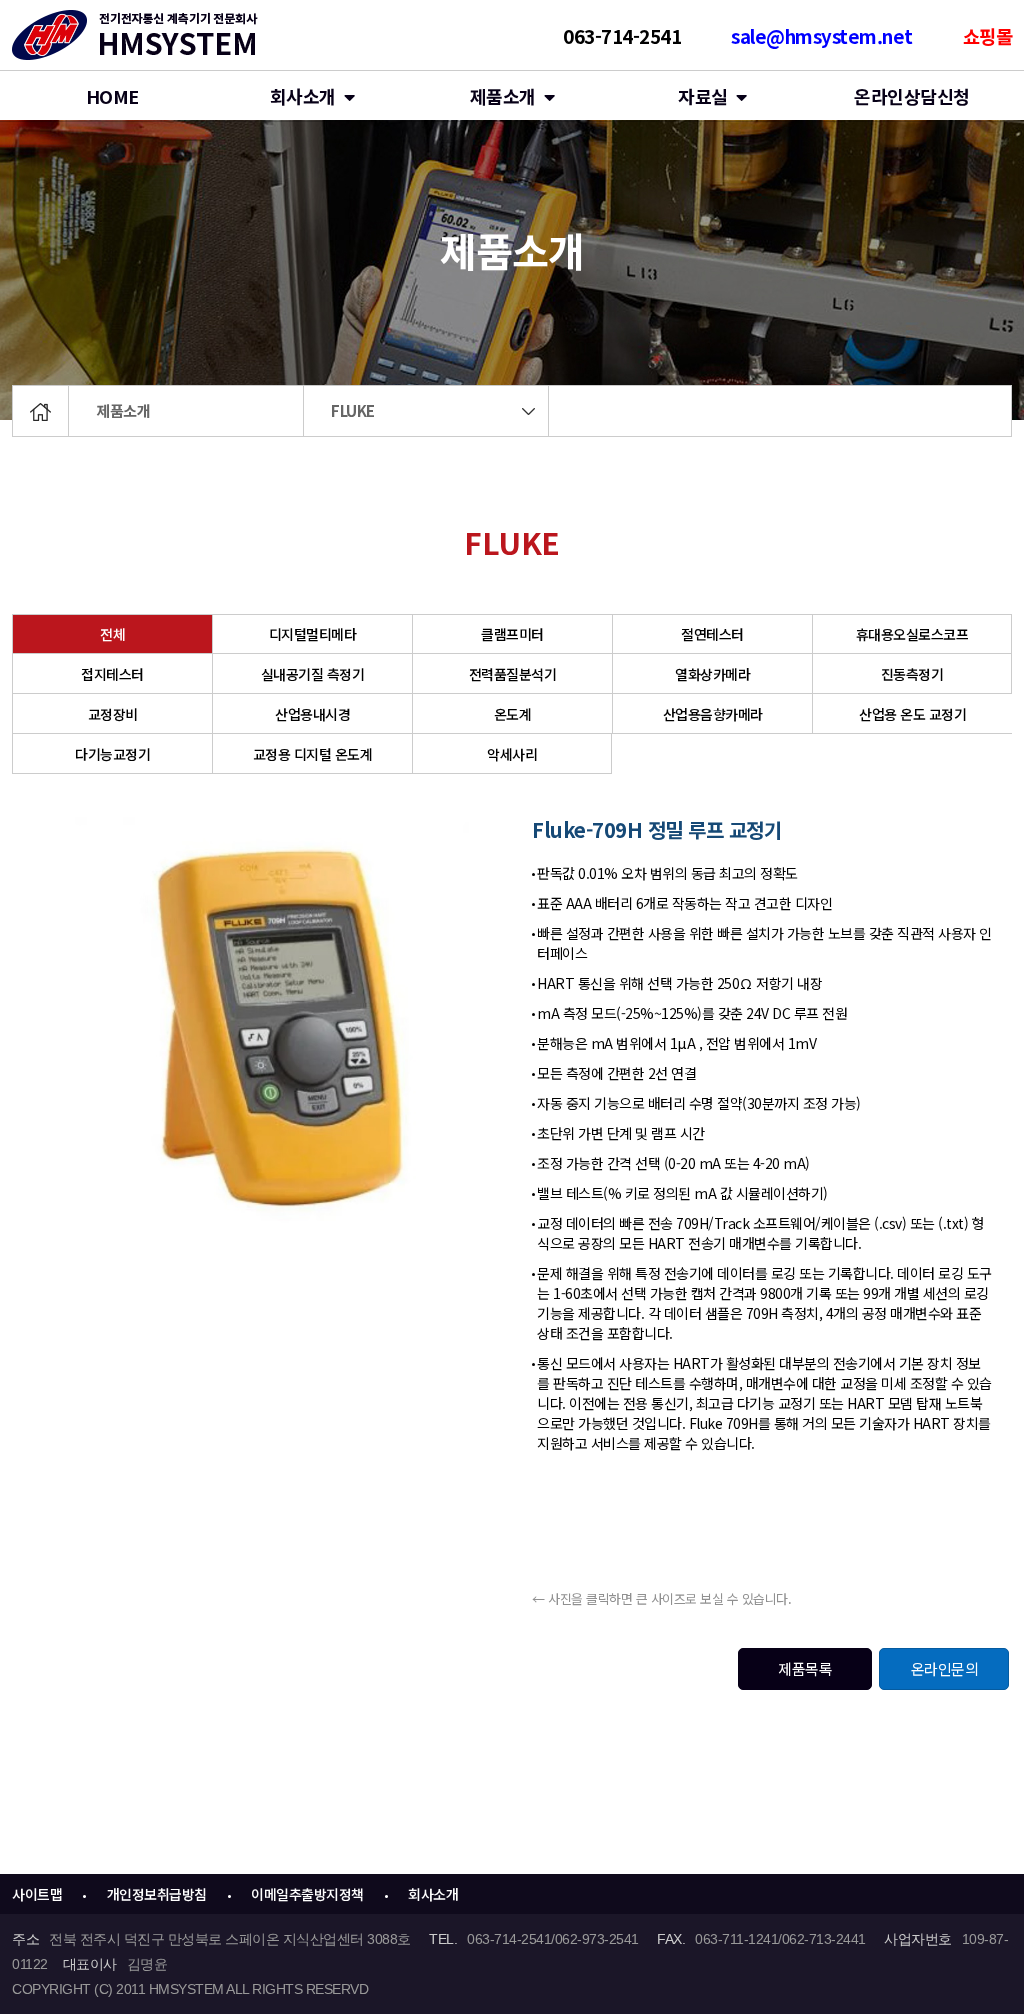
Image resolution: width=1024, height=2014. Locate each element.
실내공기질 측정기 (313, 674)
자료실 (703, 96)
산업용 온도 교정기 (912, 714)
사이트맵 (37, 1894)
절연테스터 (712, 634)
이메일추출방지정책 (307, 1894)
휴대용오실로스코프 (912, 634)
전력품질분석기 (513, 674)
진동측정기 (912, 674)
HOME (112, 96)
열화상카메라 (712, 674)
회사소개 (303, 96)
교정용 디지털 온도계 (313, 754)
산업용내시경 (312, 714)
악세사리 (512, 754)
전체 (112, 634)
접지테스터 (112, 674)
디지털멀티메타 (313, 634)
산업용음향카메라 (713, 714)
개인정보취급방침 (157, 1894)
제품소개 (123, 410)
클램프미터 (512, 634)
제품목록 (805, 1668)
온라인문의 (945, 1668)
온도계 (513, 714)
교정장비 (113, 714)
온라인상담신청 (912, 96)
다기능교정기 (112, 754)
